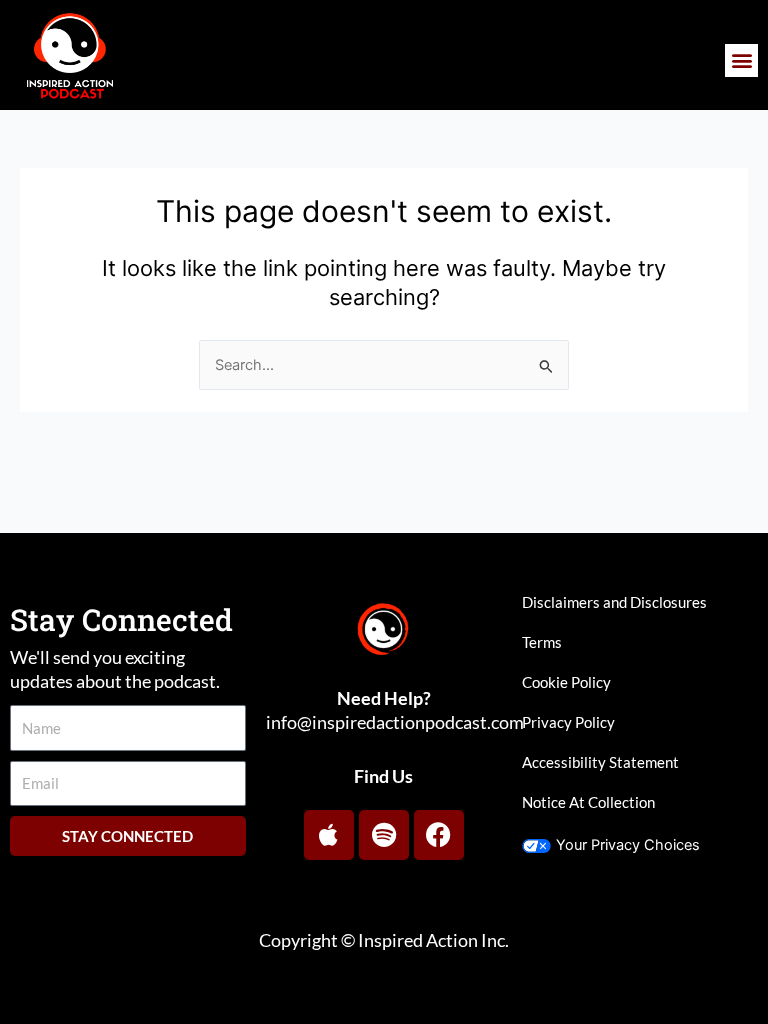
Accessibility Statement (600, 762)
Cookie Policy (566, 682)
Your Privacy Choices (628, 845)
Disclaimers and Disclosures (614, 602)
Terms (542, 642)
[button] (741, 60)
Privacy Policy (568, 722)
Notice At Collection (588, 802)
